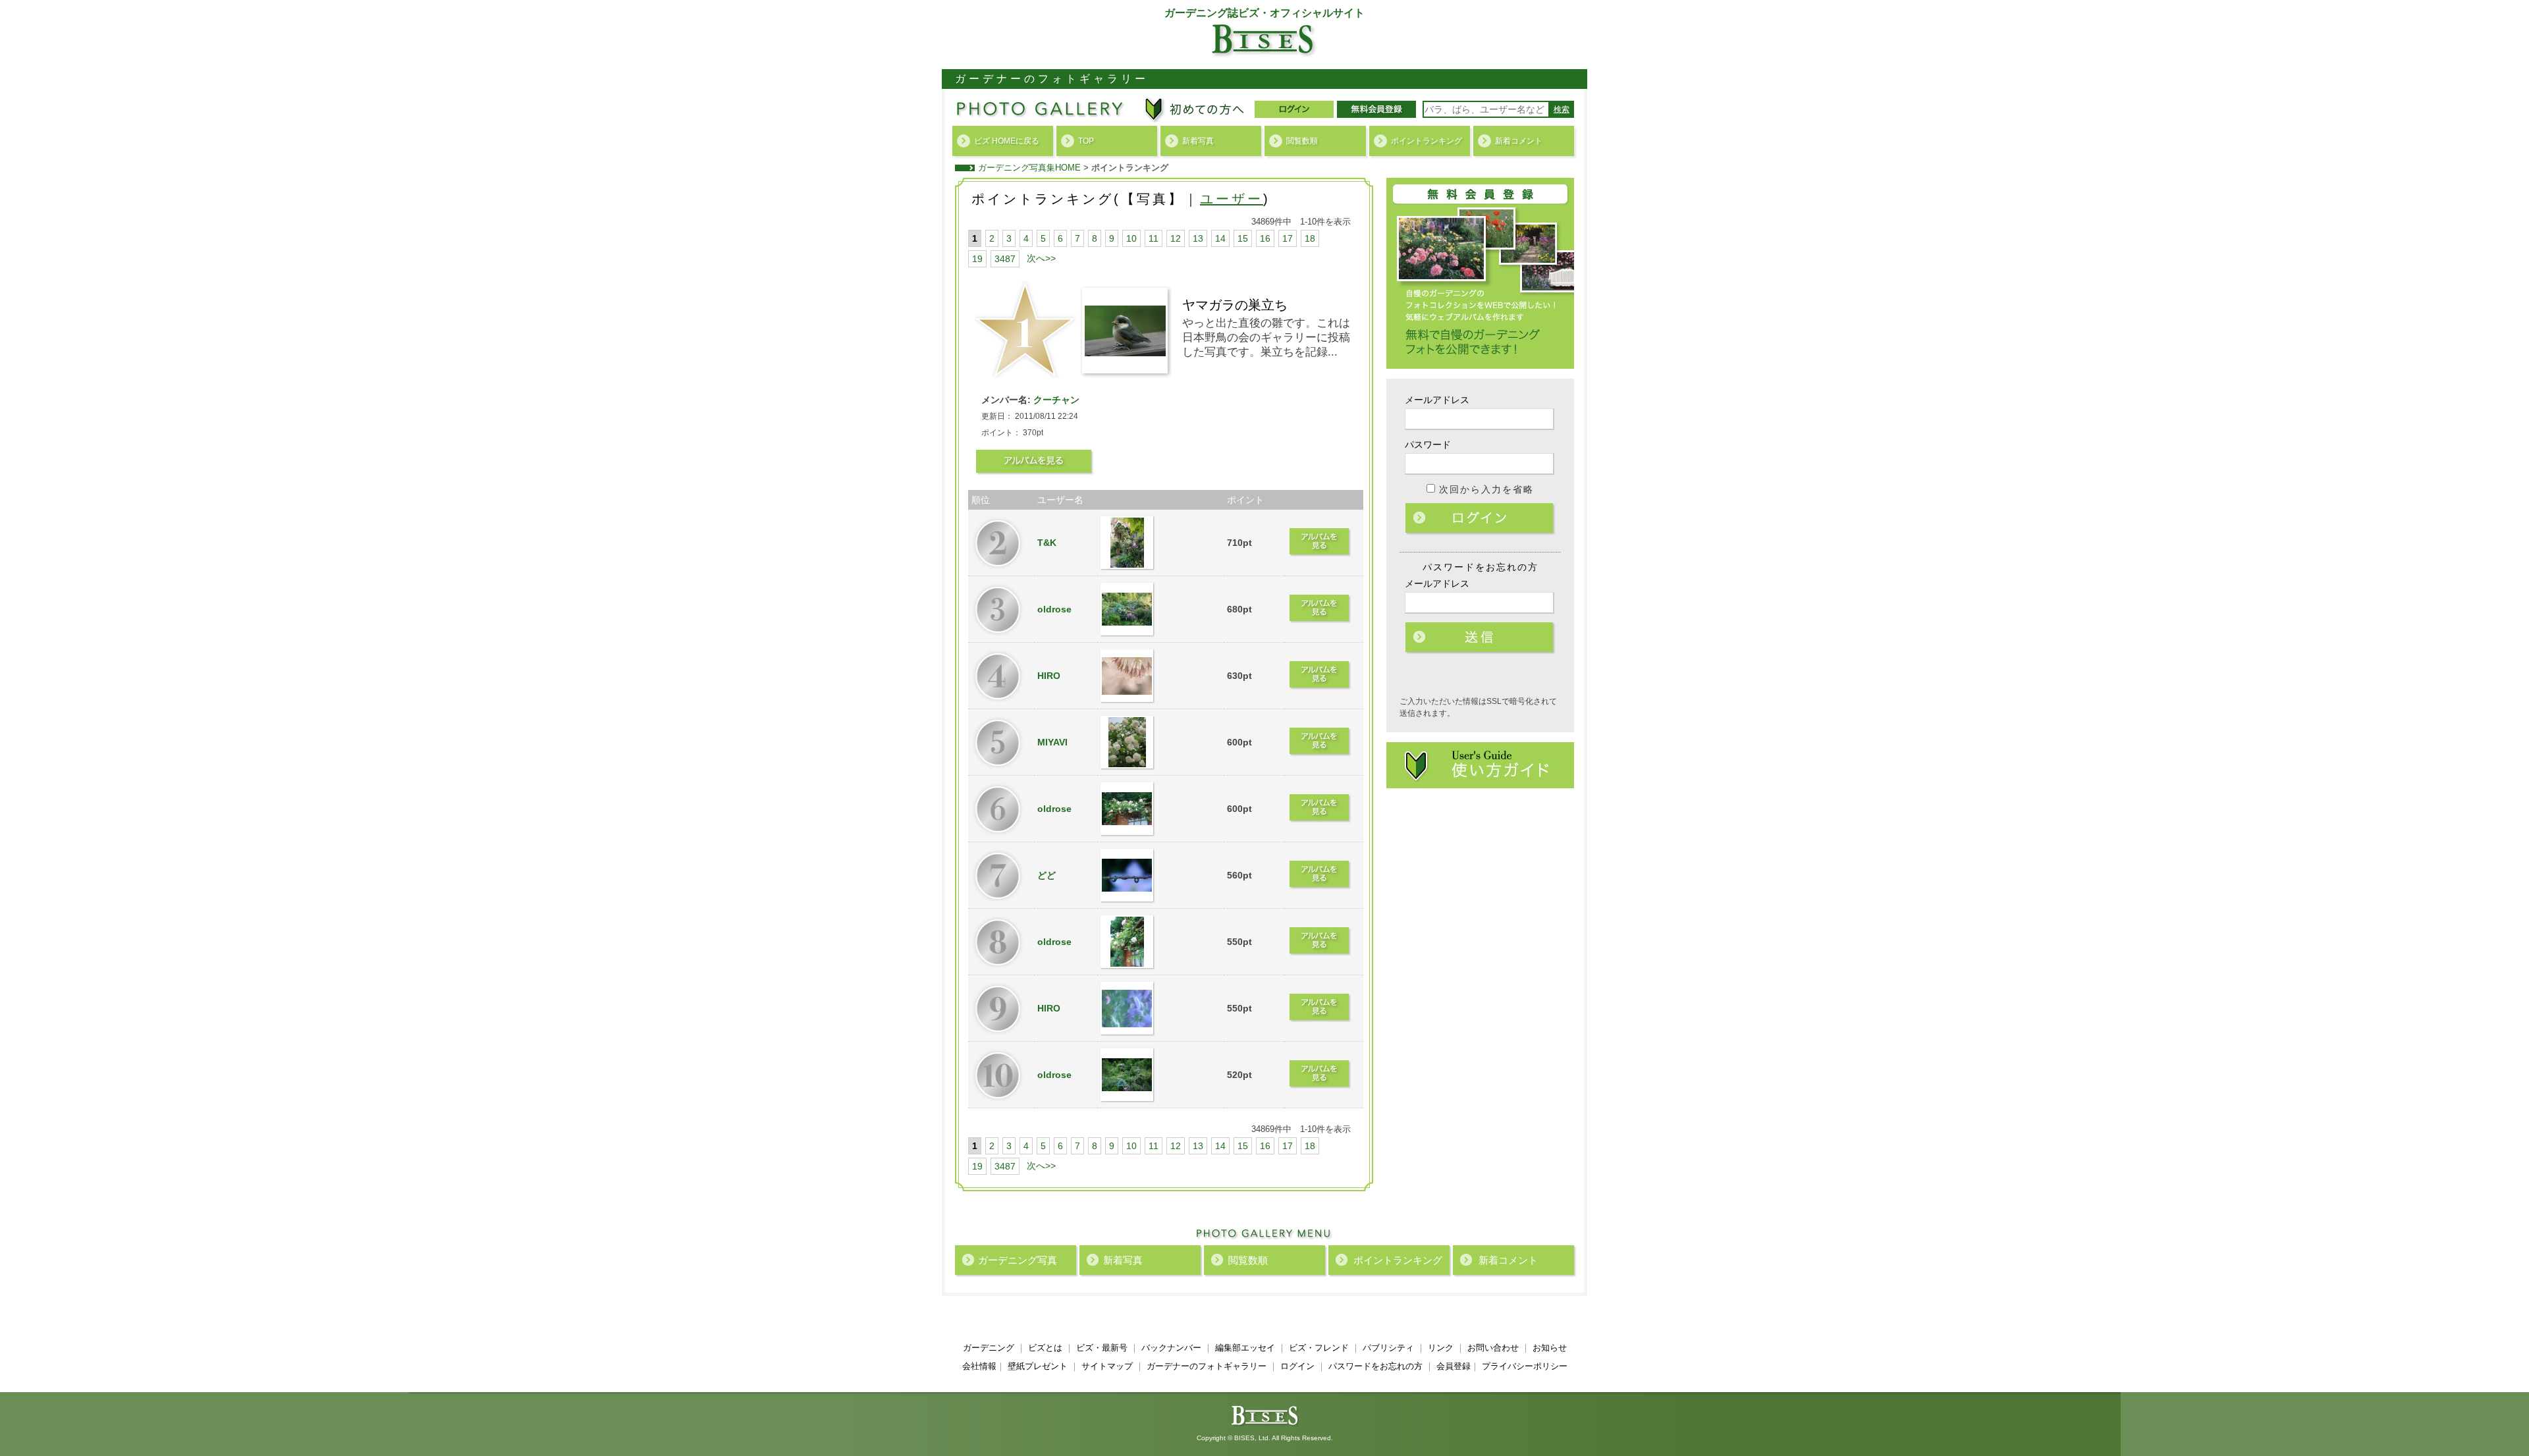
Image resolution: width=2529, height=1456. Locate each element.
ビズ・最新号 (1102, 1348)
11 (1154, 238)
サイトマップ (1107, 1366)
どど (1047, 875)
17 (1288, 238)
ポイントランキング (1427, 141)
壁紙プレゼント (1038, 1366)
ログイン (1481, 519)
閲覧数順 (1302, 141)
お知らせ (1550, 1348)
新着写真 (1198, 141)
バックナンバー (1171, 1348)
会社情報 (979, 1366)
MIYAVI (1052, 742)
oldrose (1054, 609)
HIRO (1049, 676)
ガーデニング (989, 1348)
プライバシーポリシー (1525, 1366)
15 (1243, 238)
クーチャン (1055, 400)
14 (1220, 238)
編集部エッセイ (1245, 1348)
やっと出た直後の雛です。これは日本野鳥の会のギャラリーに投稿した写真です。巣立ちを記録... (1266, 337)
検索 (1562, 109)
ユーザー (1232, 199)
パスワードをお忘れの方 (1375, 1366)
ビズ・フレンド (1319, 1348)
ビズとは (1045, 1348)
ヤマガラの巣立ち (1235, 305)
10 (1131, 238)
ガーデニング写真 (1018, 1260)
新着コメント (1519, 141)
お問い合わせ (1493, 1348)
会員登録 (1454, 1366)
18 (1310, 238)
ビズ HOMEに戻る (1007, 141)
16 (1265, 238)
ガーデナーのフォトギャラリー (1207, 1366)
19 (977, 259)
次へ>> (1041, 258)
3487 (1005, 259)
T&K (1047, 543)
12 (1176, 238)
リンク (1441, 1348)
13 (1198, 238)
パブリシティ (1388, 1348)
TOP (1086, 141)
